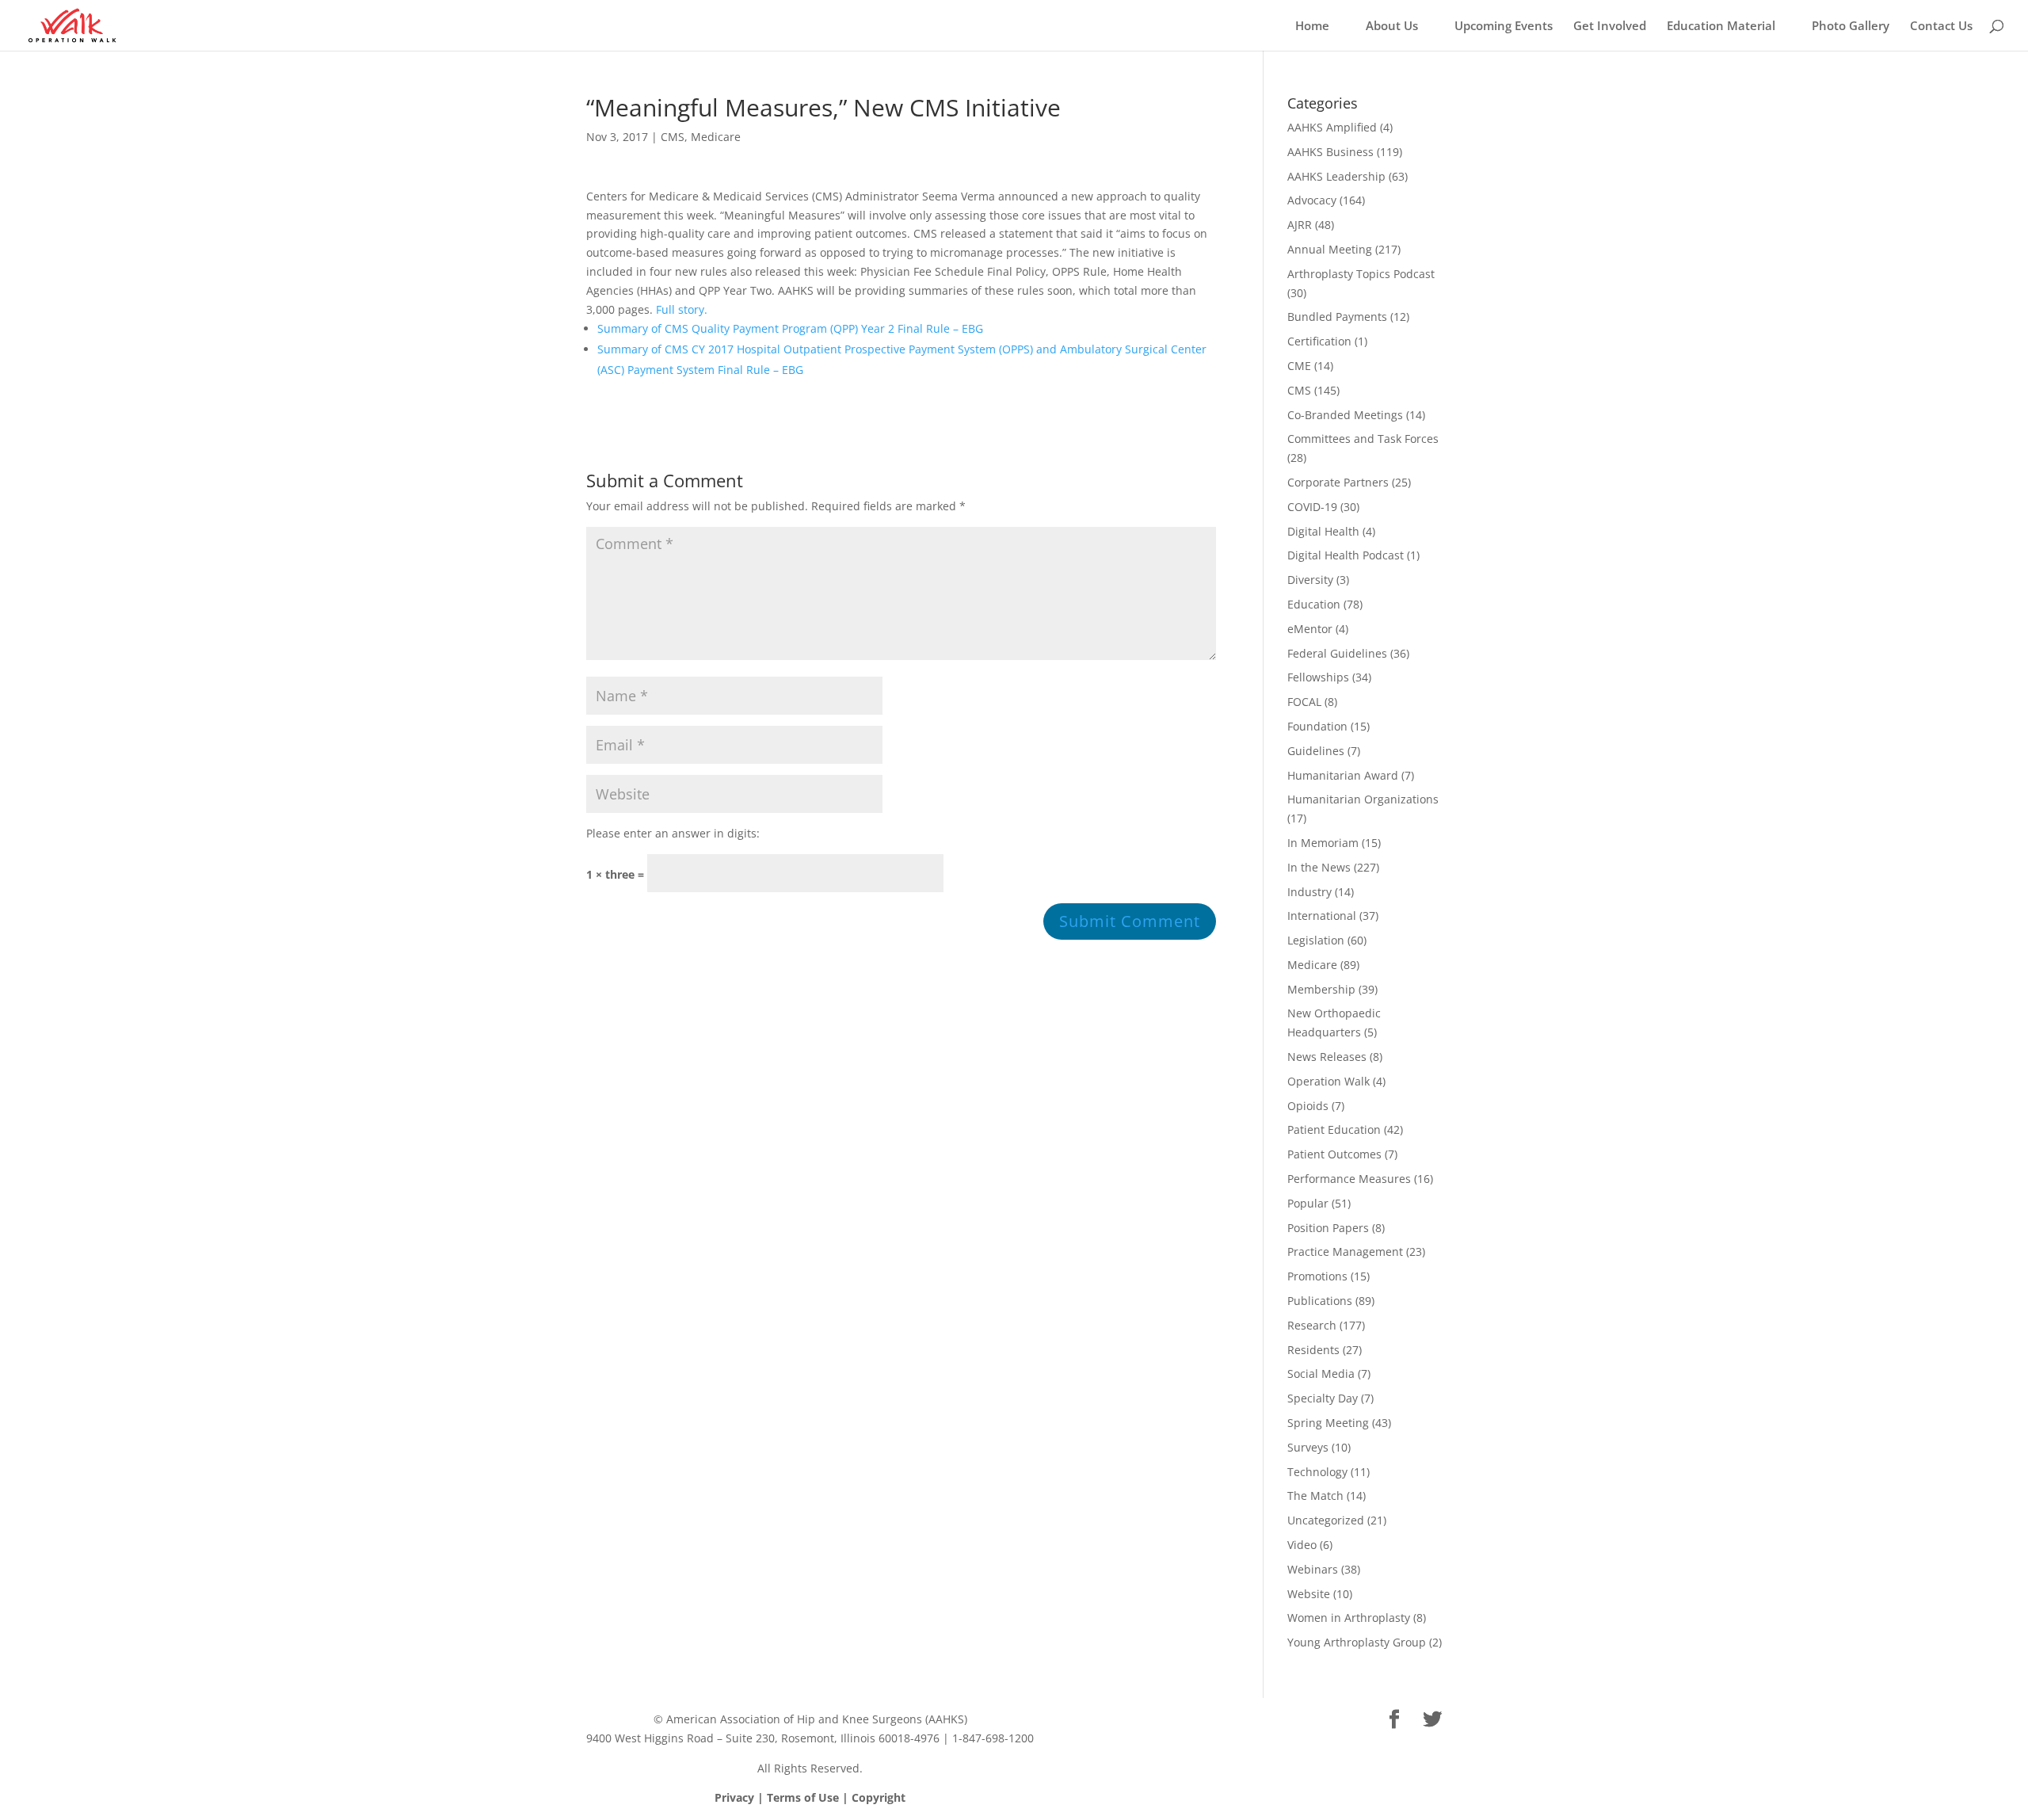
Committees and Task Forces (1363, 439)
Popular (1308, 1203)
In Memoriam (1323, 843)
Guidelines (1316, 751)
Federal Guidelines (1337, 653)
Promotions (1317, 1276)
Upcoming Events (1504, 27)
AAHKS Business (1330, 152)
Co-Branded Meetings (1345, 415)
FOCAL (1304, 702)
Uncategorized (1326, 1520)
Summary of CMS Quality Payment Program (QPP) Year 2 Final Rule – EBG (790, 328)
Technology (1317, 1472)
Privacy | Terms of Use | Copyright (810, 1797)
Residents (1313, 1350)
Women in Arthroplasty (1349, 1618)
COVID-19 (1312, 507)
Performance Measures (1349, 1179)
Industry (1309, 892)
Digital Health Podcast (1346, 555)
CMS (673, 137)
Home (1312, 27)
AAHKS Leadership (1336, 176)
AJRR (1300, 225)
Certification (1319, 341)
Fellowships (1318, 677)
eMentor (1310, 629)
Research (1312, 1325)
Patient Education (1334, 1129)
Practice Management (1345, 1251)
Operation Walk (1328, 1081)
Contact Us (1941, 27)
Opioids (1308, 1106)
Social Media (1321, 1374)
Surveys (1308, 1447)
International (1322, 916)
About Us (1392, 27)
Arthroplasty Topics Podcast (1361, 274)
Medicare (716, 137)
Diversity (1310, 580)
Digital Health (1323, 531)
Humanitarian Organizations (1363, 799)
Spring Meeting (1328, 1423)
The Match (1315, 1496)
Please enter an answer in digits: (673, 833)
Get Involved (1610, 27)
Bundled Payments (1337, 317)
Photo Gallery (1851, 27)
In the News (1319, 867)
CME (1299, 366)
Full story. (682, 309)
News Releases (1327, 1057)
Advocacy (1312, 200)
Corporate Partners (1338, 482)
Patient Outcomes (1334, 1154)
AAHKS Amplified (1332, 127)
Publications (1320, 1301)
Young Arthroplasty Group (1357, 1642)
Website (1309, 1594)
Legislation (1316, 940)
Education (1314, 604)
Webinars (1313, 1569)
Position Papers (1328, 1228)
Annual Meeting (1330, 249)
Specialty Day (1323, 1398)
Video (1302, 1545)
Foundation (1317, 726)
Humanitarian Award (1343, 775)
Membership (1321, 989)
